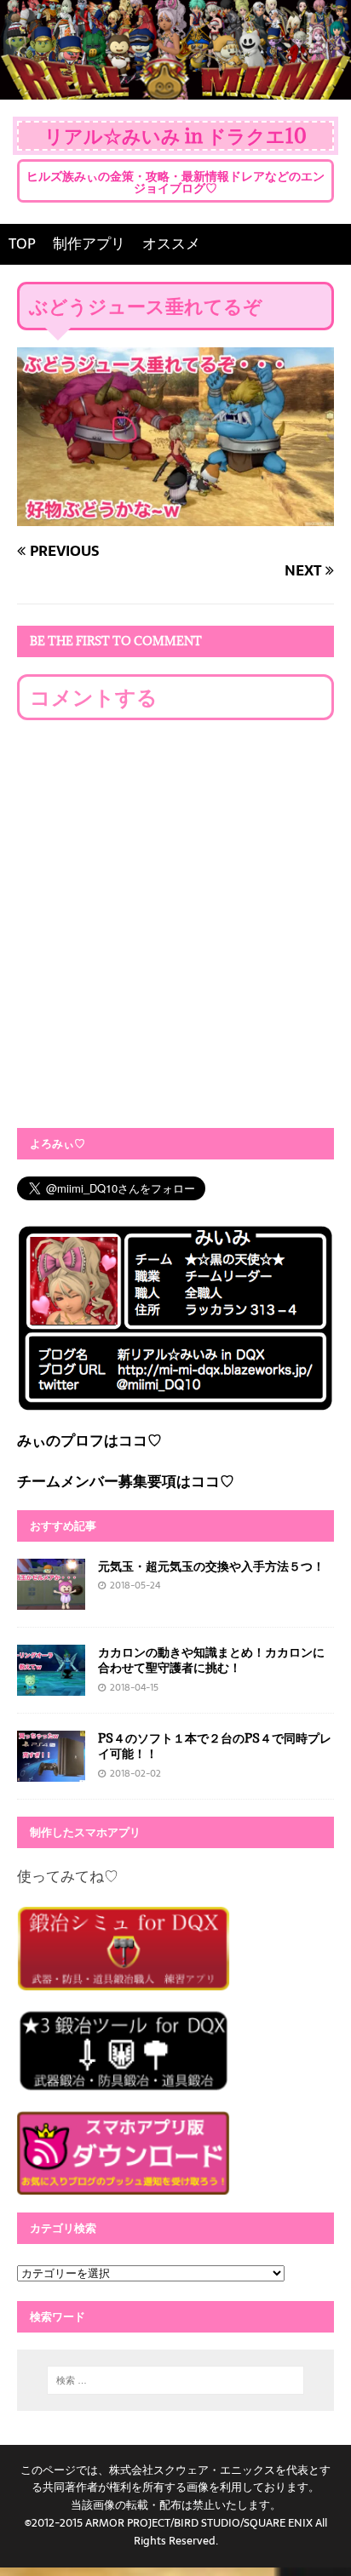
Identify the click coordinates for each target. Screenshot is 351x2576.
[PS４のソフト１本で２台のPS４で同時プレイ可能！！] (51, 1770)
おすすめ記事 (63, 1526)
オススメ (171, 243)
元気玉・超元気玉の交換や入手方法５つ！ (211, 1566)
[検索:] (176, 2380)
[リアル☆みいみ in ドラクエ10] (175, 87)
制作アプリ (89, 243)
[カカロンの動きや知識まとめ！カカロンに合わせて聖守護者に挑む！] (51, 1684)
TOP (22, 243)
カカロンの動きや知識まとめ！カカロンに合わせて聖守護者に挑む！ (211, 1660)
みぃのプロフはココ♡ (89, 1440)
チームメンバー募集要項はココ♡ (126, 1481)
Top (336, 2561)
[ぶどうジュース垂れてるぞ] (175, 513)
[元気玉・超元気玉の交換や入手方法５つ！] (51, 1598)
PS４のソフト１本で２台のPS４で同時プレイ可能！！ (215, 1746)
